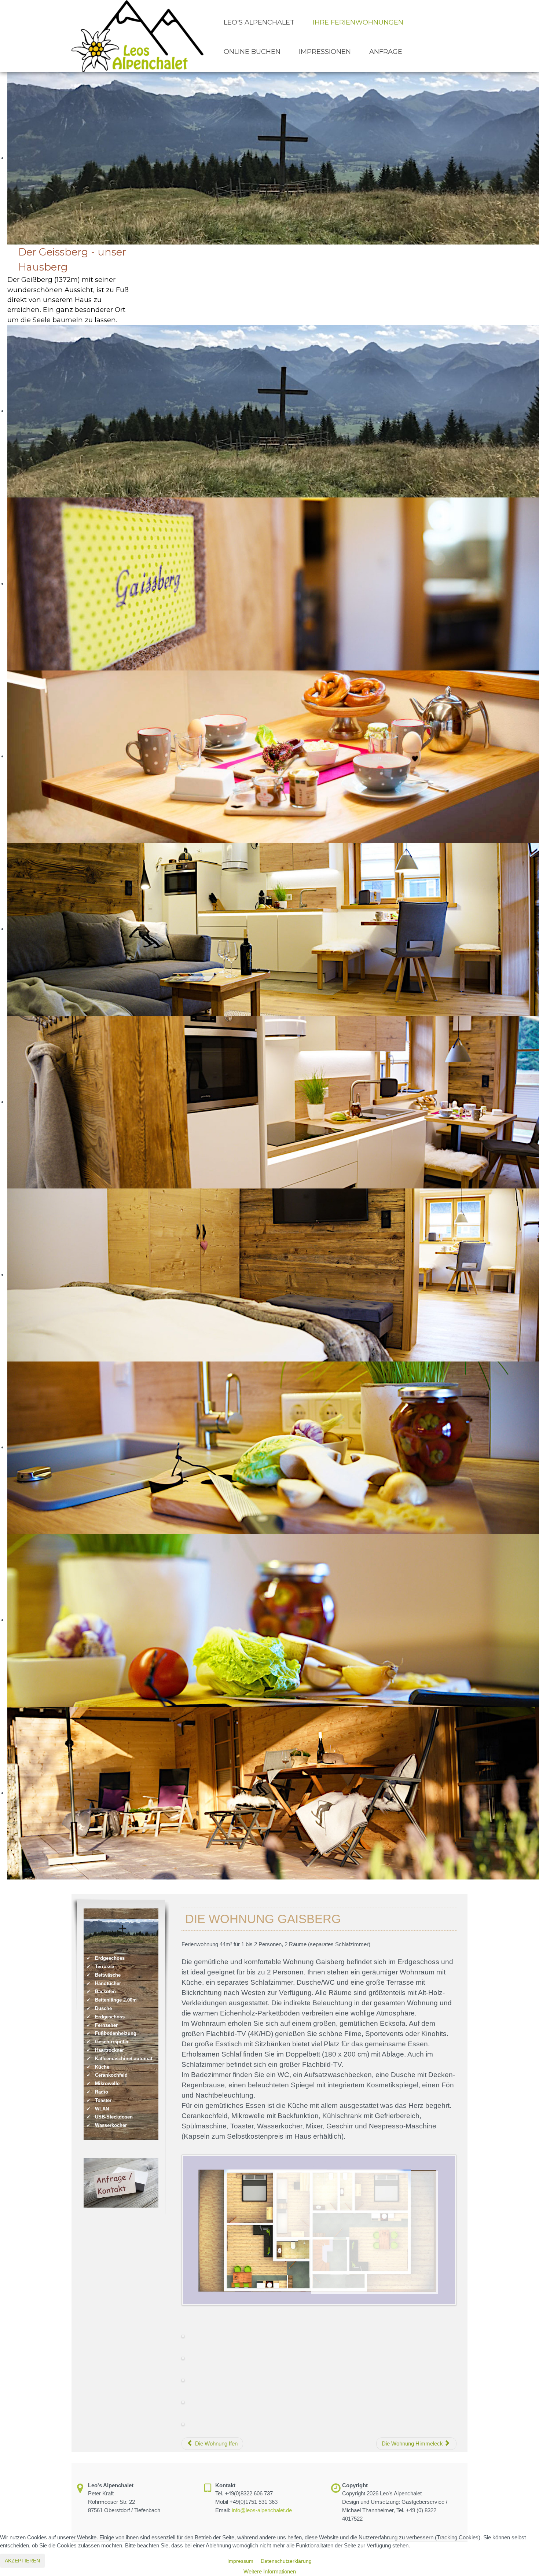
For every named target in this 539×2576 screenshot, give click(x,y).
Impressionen (325, 52)
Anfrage (386, 52)
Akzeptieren (22, 2561)
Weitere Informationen (270, 2571)
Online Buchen (252, 52)
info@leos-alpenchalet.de (262, 2510)
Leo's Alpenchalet (259, 22)
